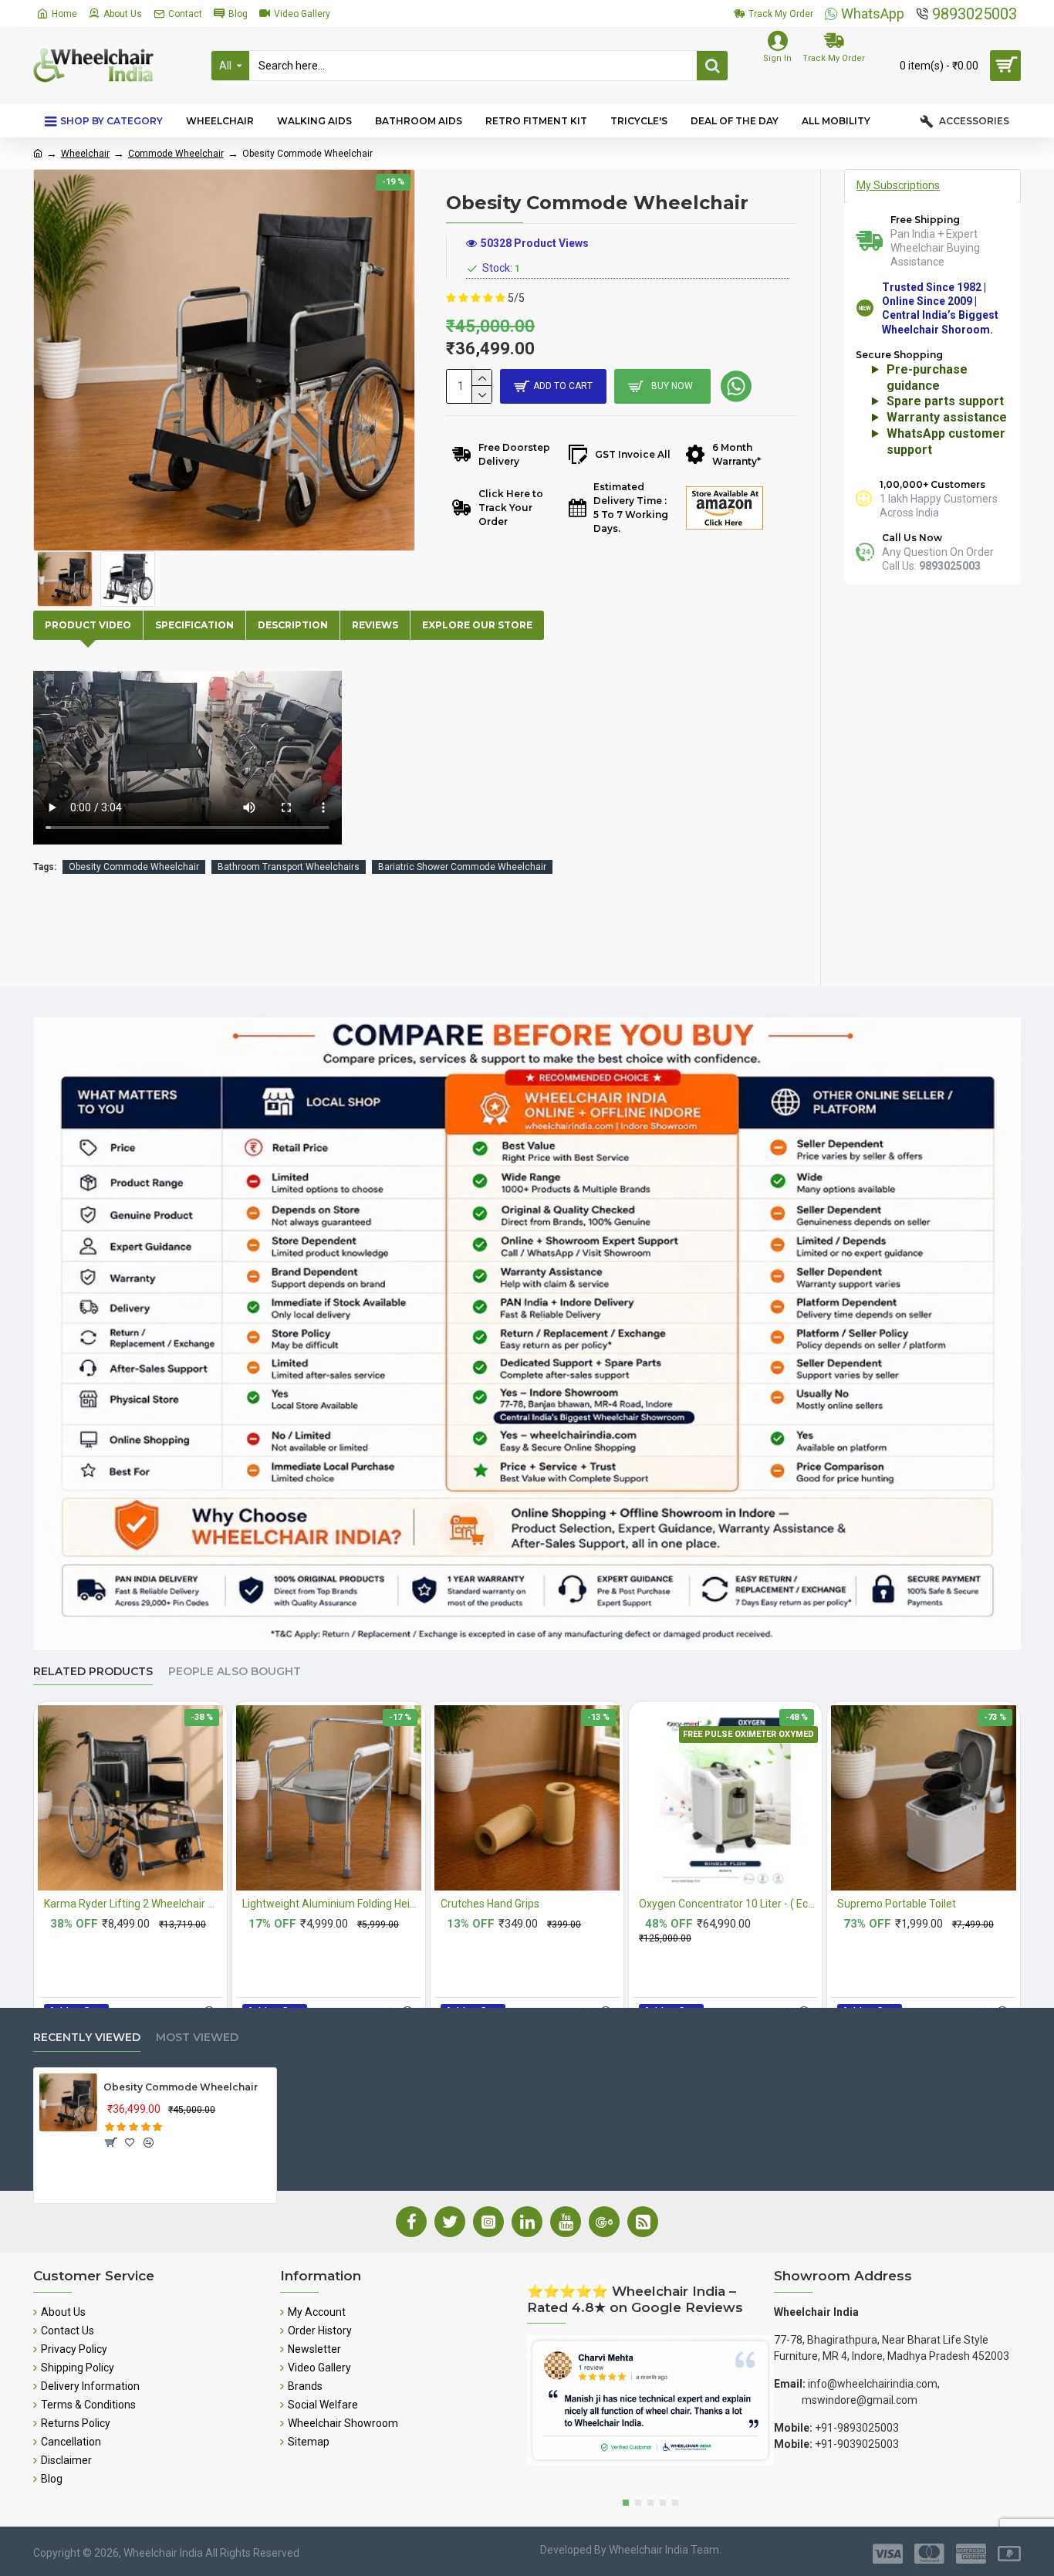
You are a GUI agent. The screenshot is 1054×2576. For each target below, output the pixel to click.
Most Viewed (197, 2038)
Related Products (93, 1672)
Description (293, 625)
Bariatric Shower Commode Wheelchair (462, 867)
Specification (194, 625)
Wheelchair (85, 154)
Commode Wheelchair (176, 154)
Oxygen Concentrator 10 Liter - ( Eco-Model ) (728, 1904)
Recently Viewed (87, 2038)
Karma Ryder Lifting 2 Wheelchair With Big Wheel (133, 1904)
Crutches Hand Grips (490, 1904)
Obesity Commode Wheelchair (134, 867)
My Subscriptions (898, 185)
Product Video (88, 625)
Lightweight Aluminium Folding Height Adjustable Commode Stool (332, 1904)
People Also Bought (235, 1672)
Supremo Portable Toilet (897, 1904)
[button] (626, 2503)
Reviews (375, 625)
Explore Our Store (477, 625)
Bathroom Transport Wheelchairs (289, 867)
